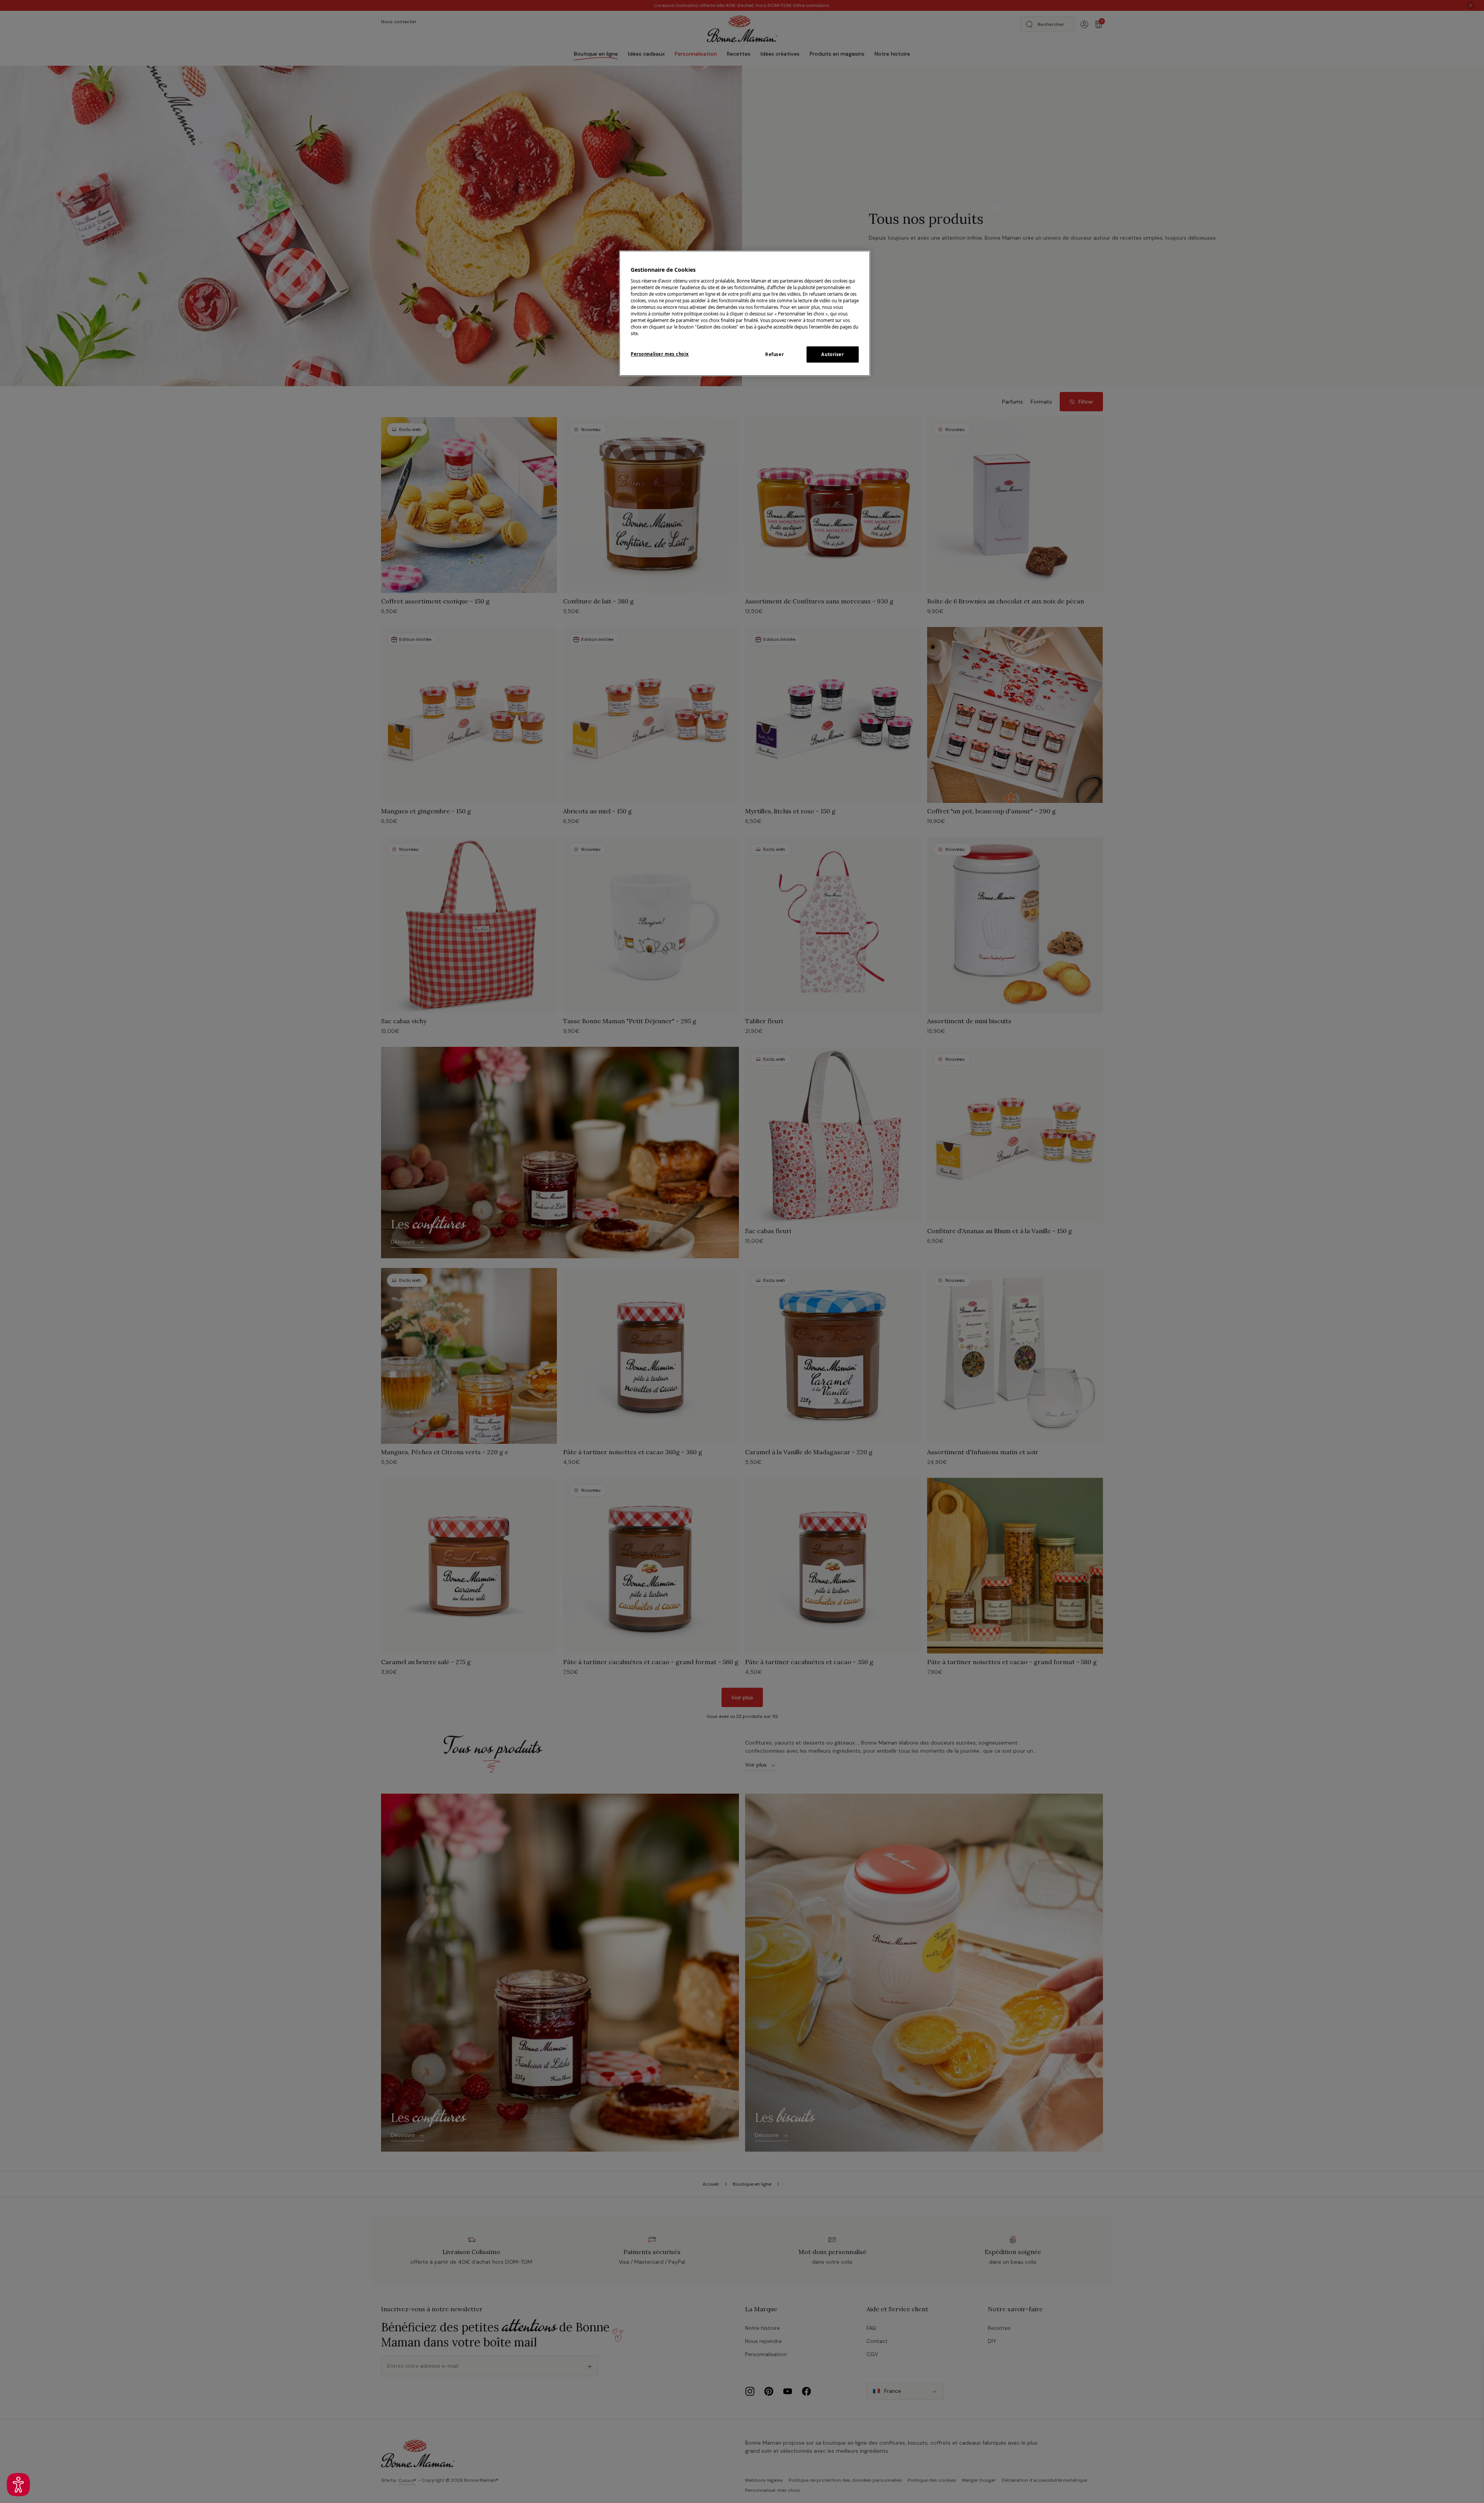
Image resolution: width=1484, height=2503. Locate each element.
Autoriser (832, 354)
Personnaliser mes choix (660, 354)
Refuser (774, 354)
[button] (18, 2485)
